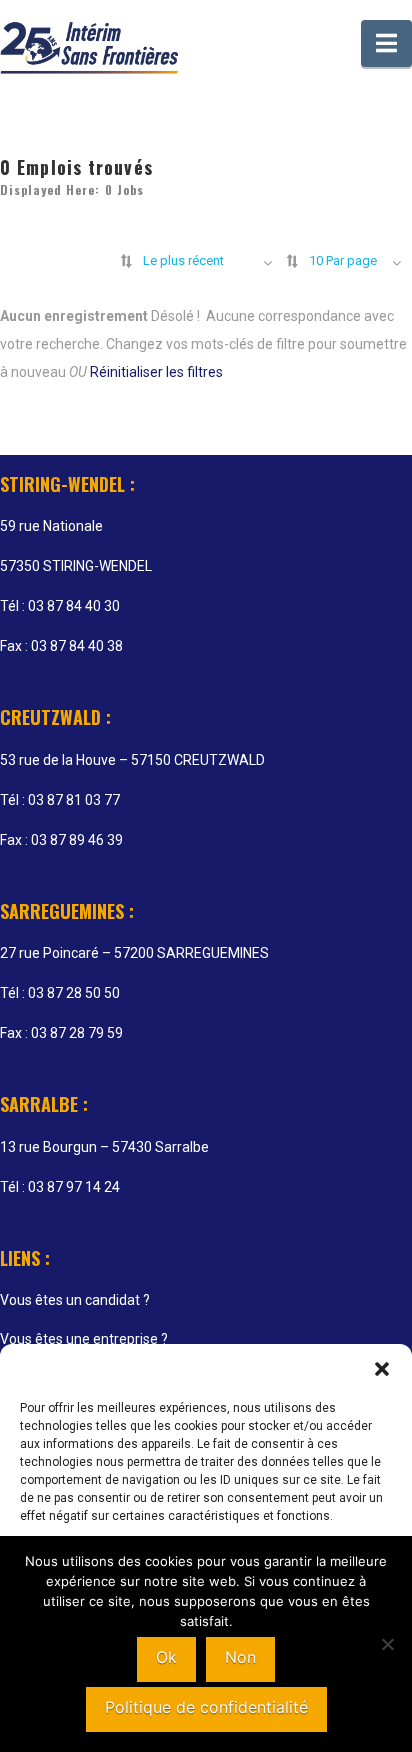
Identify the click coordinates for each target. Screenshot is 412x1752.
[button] (382, 1369)
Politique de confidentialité (206, 1707)
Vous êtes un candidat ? (75, 1300)
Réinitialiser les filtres (156, 372)
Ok (166, 1657)
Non (240, 1657)
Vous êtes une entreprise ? (84, 1339)
